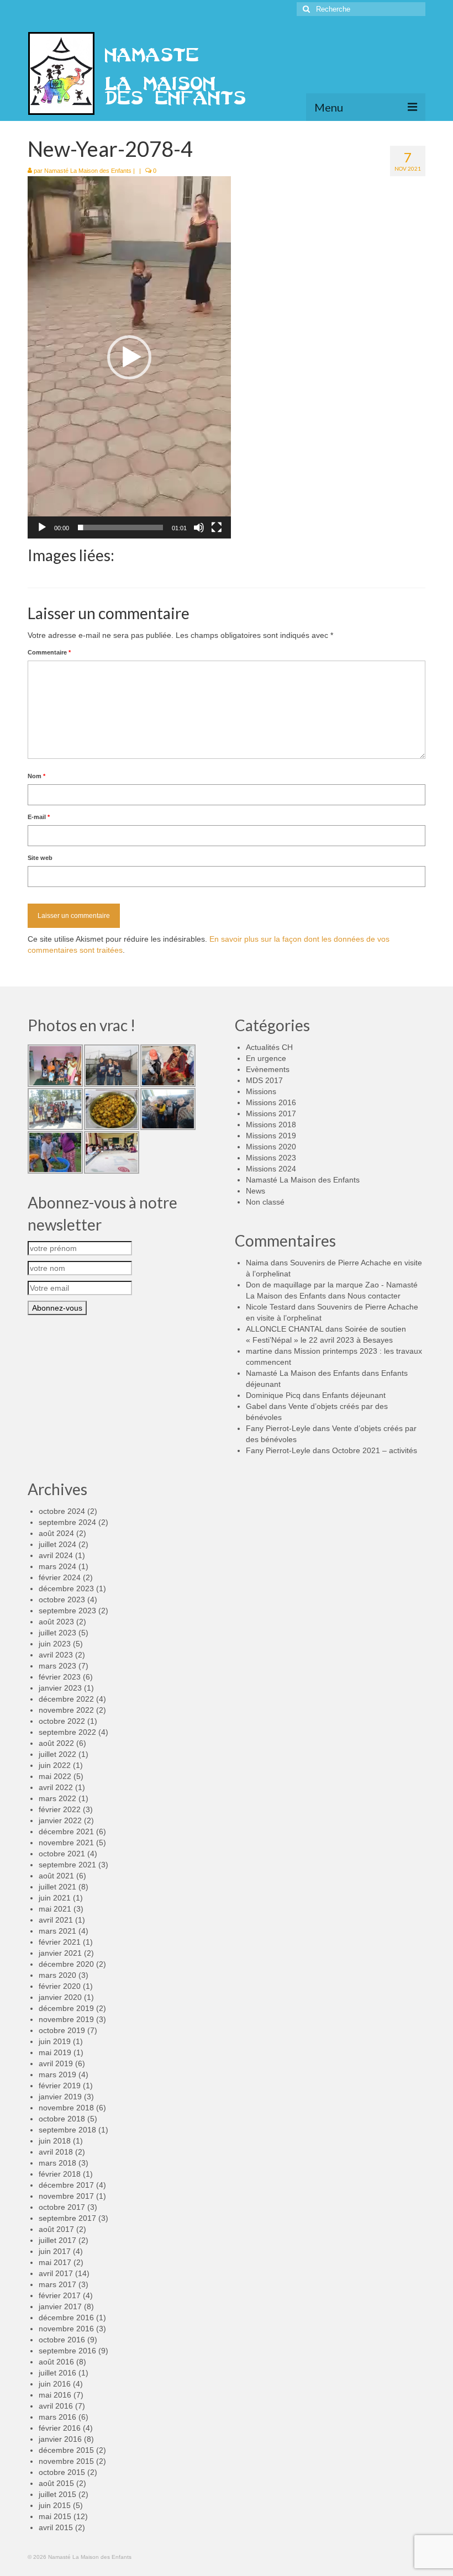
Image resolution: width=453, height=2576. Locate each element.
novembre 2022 (66, 1710)
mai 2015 (55, 2516)
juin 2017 (55, 2251)
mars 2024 (57, 1566)
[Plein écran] (217, 527)
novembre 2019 (66, 2019)
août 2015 (56, 2483)
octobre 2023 (62, 1600)
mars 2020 (57, 1975)
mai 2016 (55, 2395)
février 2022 (60, 1809)
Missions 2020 (271, 1147)
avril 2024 (56, 1555)
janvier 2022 (60, 1820)
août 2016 (56, 2362)
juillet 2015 (57, 2494)
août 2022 (56, 1743)
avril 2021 (56, 1920)
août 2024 (56, 1533)
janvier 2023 (60, 1688)
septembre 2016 (67, 2351)
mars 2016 (57, 2417)
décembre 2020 (66, 1964)
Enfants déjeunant (354, 1395)
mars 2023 (57, 1666)
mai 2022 (55, 1776)
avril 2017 (56, 2273)
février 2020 (60, 1986)
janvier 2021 (60, 1953)
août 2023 (56, 1622)
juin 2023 (55, 1644)
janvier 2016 (60, 2439)
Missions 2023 (271, 1158)
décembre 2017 (66, 2185)
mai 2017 (55, 2262)
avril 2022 (56, 1787)
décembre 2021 (66, 1831)
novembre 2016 (66, 2329)
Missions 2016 (271, 1102)
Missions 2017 (271, 1113)
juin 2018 (55, 2141)
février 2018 (60, 2174)
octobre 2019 (62, 2030)
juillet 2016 (57, 2373)
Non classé (265, 1202)
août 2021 (56, 1876)
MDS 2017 (264, 1080)
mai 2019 (55, 2052)
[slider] (120, 527)
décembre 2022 (66, 1699)
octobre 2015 (62, 2472)
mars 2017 (57, 2284)
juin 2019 (55, 2041)
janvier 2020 (60, 1997)
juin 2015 (55, 2505)
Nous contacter (374, 1296)
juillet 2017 (57, 2240)
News (256, 1191)
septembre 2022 (67, 1732)
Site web (40, 858)
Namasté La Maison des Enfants (88, 171)
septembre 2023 (67, 1611)
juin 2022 (55, 1765)
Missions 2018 (271, 1125)
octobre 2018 (62, 2119)
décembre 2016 (66, 2318)
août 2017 (56, 2229)
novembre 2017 (66, 2196)
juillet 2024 (57, 1544)
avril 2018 (56, 2152)
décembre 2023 (66, 1588)
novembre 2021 (66, 1843)
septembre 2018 (67, 2130)
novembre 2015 (66, 2461)
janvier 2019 (60, 2097)
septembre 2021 (67, 1865)
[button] (129, 357)
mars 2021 (57, 1931)
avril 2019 (56, 2063)
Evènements (268, 1069)
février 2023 (60, 1677)
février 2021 (60, 1942)
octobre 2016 (62, 2340)
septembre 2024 (67, 1522)
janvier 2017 (60, 2306)
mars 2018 (57, 2163)
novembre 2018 (66, 2108)
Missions (261, 1091)
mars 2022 (57, 1798)
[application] (129, 357)
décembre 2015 (66, 2450)
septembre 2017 (67, 2218)
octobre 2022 (62, 1721)
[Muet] (199, 527)
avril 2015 (56, 2527)
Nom (36, 776)
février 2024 (60, 1577)
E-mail (39, 817)
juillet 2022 (57, 1754)
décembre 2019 (66, 2008)
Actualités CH (269, 1047)
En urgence (266, 1058)
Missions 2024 (271, 1169)
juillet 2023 (57, 1633)
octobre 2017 (62, 2207)
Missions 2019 (271, 1136)
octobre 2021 (62, 1854)
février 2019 (60, 2086)
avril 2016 (56, 2406)
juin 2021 (55, 1898)
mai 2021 (55, 1909)
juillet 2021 (57, 1887)
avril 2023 (56, 1655)
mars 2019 (57, 2074)
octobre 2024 (62, 1511)
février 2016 (60, 2428)
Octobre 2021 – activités (375, 1450)
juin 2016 (55, 2384)
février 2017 (60, 2295)
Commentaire (49, 652)
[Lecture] (42, 527)
